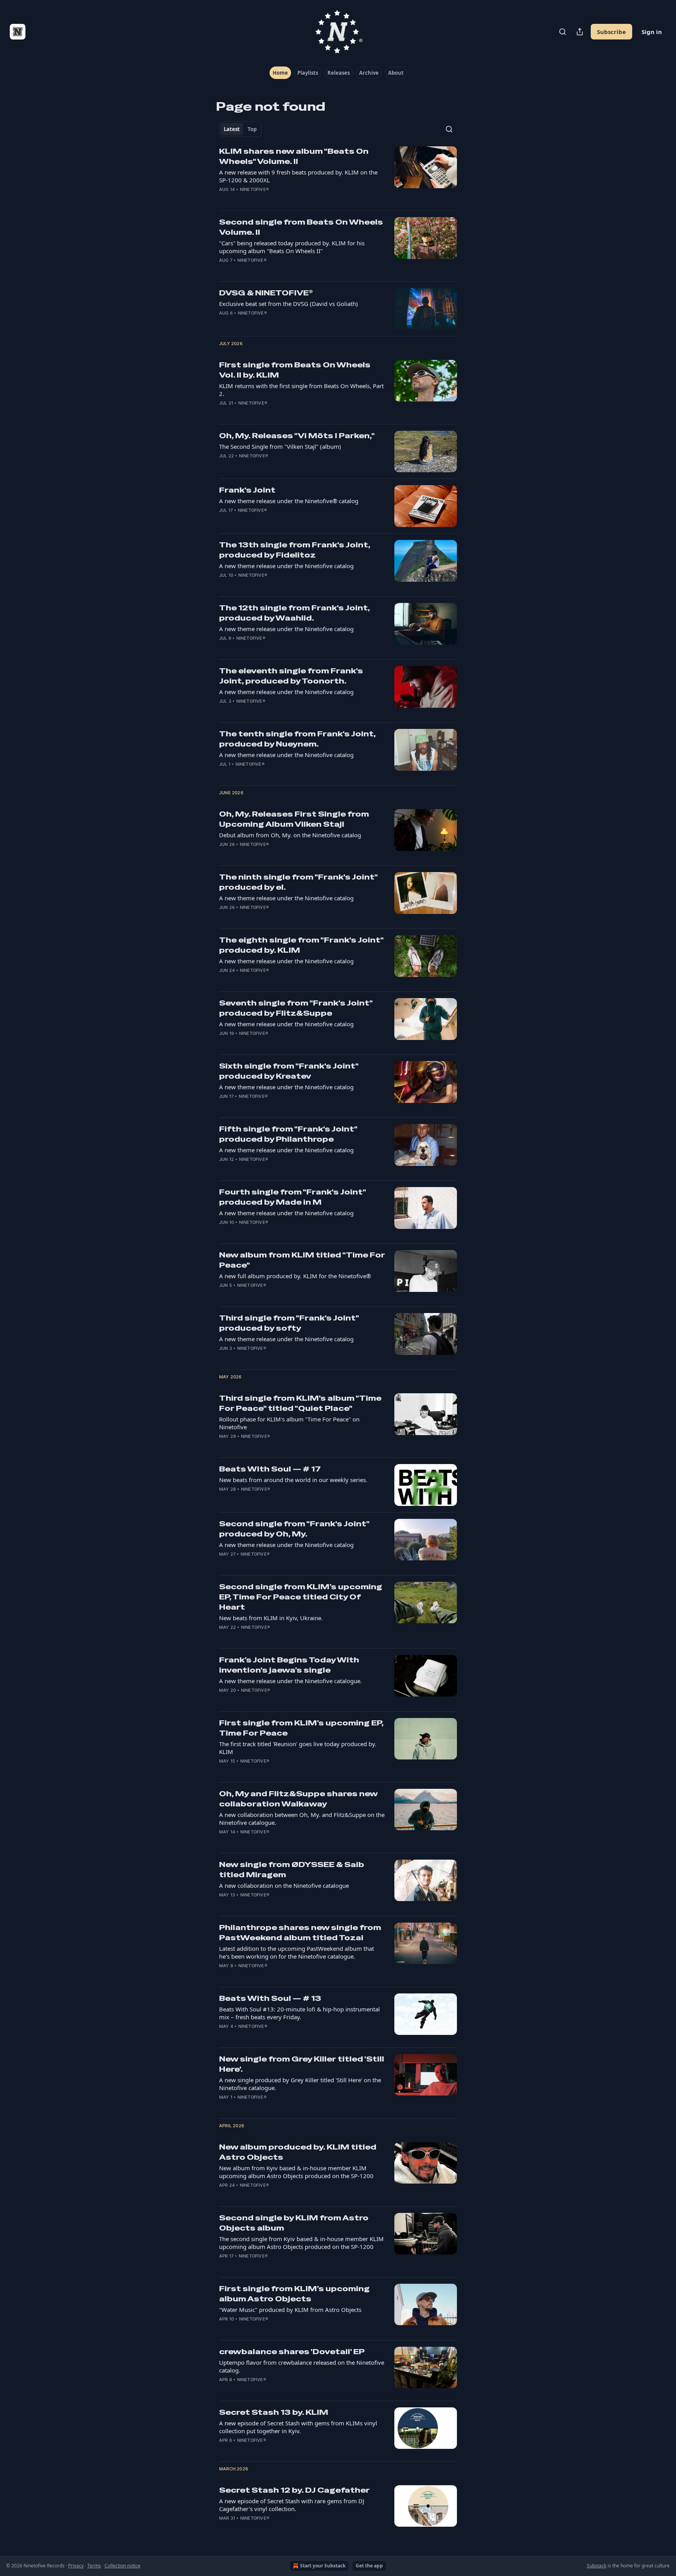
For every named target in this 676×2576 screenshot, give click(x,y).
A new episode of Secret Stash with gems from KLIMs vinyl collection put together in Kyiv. (298, 2427)
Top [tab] (252, 129)
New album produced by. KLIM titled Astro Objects (298, 2152)
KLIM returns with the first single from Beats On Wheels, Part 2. (301, 390)
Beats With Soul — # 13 (270, 1998)
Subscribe (611, 32)
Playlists (308, 73)
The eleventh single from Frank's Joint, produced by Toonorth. (291, 676)
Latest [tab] (232, 129)
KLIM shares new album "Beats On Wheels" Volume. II (294, 156)
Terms (94, 2566)
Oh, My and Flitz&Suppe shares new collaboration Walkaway (298, 1799)
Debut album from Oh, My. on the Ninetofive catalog (290, 835)
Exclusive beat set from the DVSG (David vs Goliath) (289, 304)
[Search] (563, 32)
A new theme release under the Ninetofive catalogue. (290, 1681)
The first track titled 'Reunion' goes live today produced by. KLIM (298, 1748)
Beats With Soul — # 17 (270, 1469)
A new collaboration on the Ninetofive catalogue (284, 1885)
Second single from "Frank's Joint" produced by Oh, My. (294, 1529)
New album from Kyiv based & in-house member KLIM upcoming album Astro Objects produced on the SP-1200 (296, 2172)
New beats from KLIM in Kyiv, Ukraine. (271, 1618)
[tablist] (240, 129)
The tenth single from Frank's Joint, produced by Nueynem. (297, 739)
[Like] (224, 200)
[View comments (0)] (276, 200)
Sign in (652, 32)
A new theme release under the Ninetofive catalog (286, 566)
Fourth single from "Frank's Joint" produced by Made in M (292, 1197)
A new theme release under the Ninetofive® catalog (289, 501)
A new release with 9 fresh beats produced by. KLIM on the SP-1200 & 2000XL (298, 176)
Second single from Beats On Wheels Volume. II (301, 227)
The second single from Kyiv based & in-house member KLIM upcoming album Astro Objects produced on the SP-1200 (301, 2243)
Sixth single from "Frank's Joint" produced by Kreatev (289, 1071)
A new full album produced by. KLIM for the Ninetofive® (295, 1276)
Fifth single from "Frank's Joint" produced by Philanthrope (288, 1134)
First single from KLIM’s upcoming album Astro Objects (294, 2294)
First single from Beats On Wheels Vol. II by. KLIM (295, 370)
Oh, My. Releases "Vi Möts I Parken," (297, 436)
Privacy (76, 2566)
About (396, 73)
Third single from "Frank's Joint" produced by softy (289, 1323)
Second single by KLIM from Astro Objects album (294, 2223)
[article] (338, 175)
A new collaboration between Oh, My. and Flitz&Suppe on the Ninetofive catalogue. (302, 1819)
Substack (597, 2566)
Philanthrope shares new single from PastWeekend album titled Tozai (300, 1933)
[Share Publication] (580, 32)
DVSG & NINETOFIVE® (266, 293)
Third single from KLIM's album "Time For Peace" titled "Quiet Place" (300, 1403)
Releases (339, 73)
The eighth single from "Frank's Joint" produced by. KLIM (301, 945)
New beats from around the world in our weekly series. (293, 1480)
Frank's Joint (247, 490)
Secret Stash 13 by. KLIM (274, 2412)
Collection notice (122, 2566)
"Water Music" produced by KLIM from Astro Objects (290, 2310)
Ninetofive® (254, 189)
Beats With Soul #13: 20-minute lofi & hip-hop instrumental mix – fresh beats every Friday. (299, 2013)
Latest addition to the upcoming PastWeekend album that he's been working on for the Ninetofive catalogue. (297, 1952)
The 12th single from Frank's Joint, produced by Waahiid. (294, 613)
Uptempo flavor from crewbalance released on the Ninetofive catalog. (302, 2366)
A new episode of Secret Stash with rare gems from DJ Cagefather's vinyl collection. (292, 2505)
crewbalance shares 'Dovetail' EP (292, 2352)
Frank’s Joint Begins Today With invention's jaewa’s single (289, 1665)
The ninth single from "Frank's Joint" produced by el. (298, 882)
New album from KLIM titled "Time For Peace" (302, 1260)
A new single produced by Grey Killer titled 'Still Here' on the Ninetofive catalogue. (300, 2084)
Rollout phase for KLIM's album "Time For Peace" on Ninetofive (289, 1423)
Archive (369, 73)
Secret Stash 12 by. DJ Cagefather (294, 2490)
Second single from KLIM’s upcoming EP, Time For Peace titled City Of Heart (301, 1597)
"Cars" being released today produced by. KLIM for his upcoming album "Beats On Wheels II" (292, 247)
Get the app (369, 2566)
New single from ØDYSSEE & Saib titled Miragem (292, 1870)
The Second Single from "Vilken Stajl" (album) (280, 446)
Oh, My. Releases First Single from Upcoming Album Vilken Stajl (294, 819)
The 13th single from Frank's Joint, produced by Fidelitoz (295, 550)
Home (280, 73)
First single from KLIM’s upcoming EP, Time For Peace (301, 1728)
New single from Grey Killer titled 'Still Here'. (302, 2064)
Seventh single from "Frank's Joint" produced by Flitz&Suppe (296, 1008)
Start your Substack (323, 2566)
